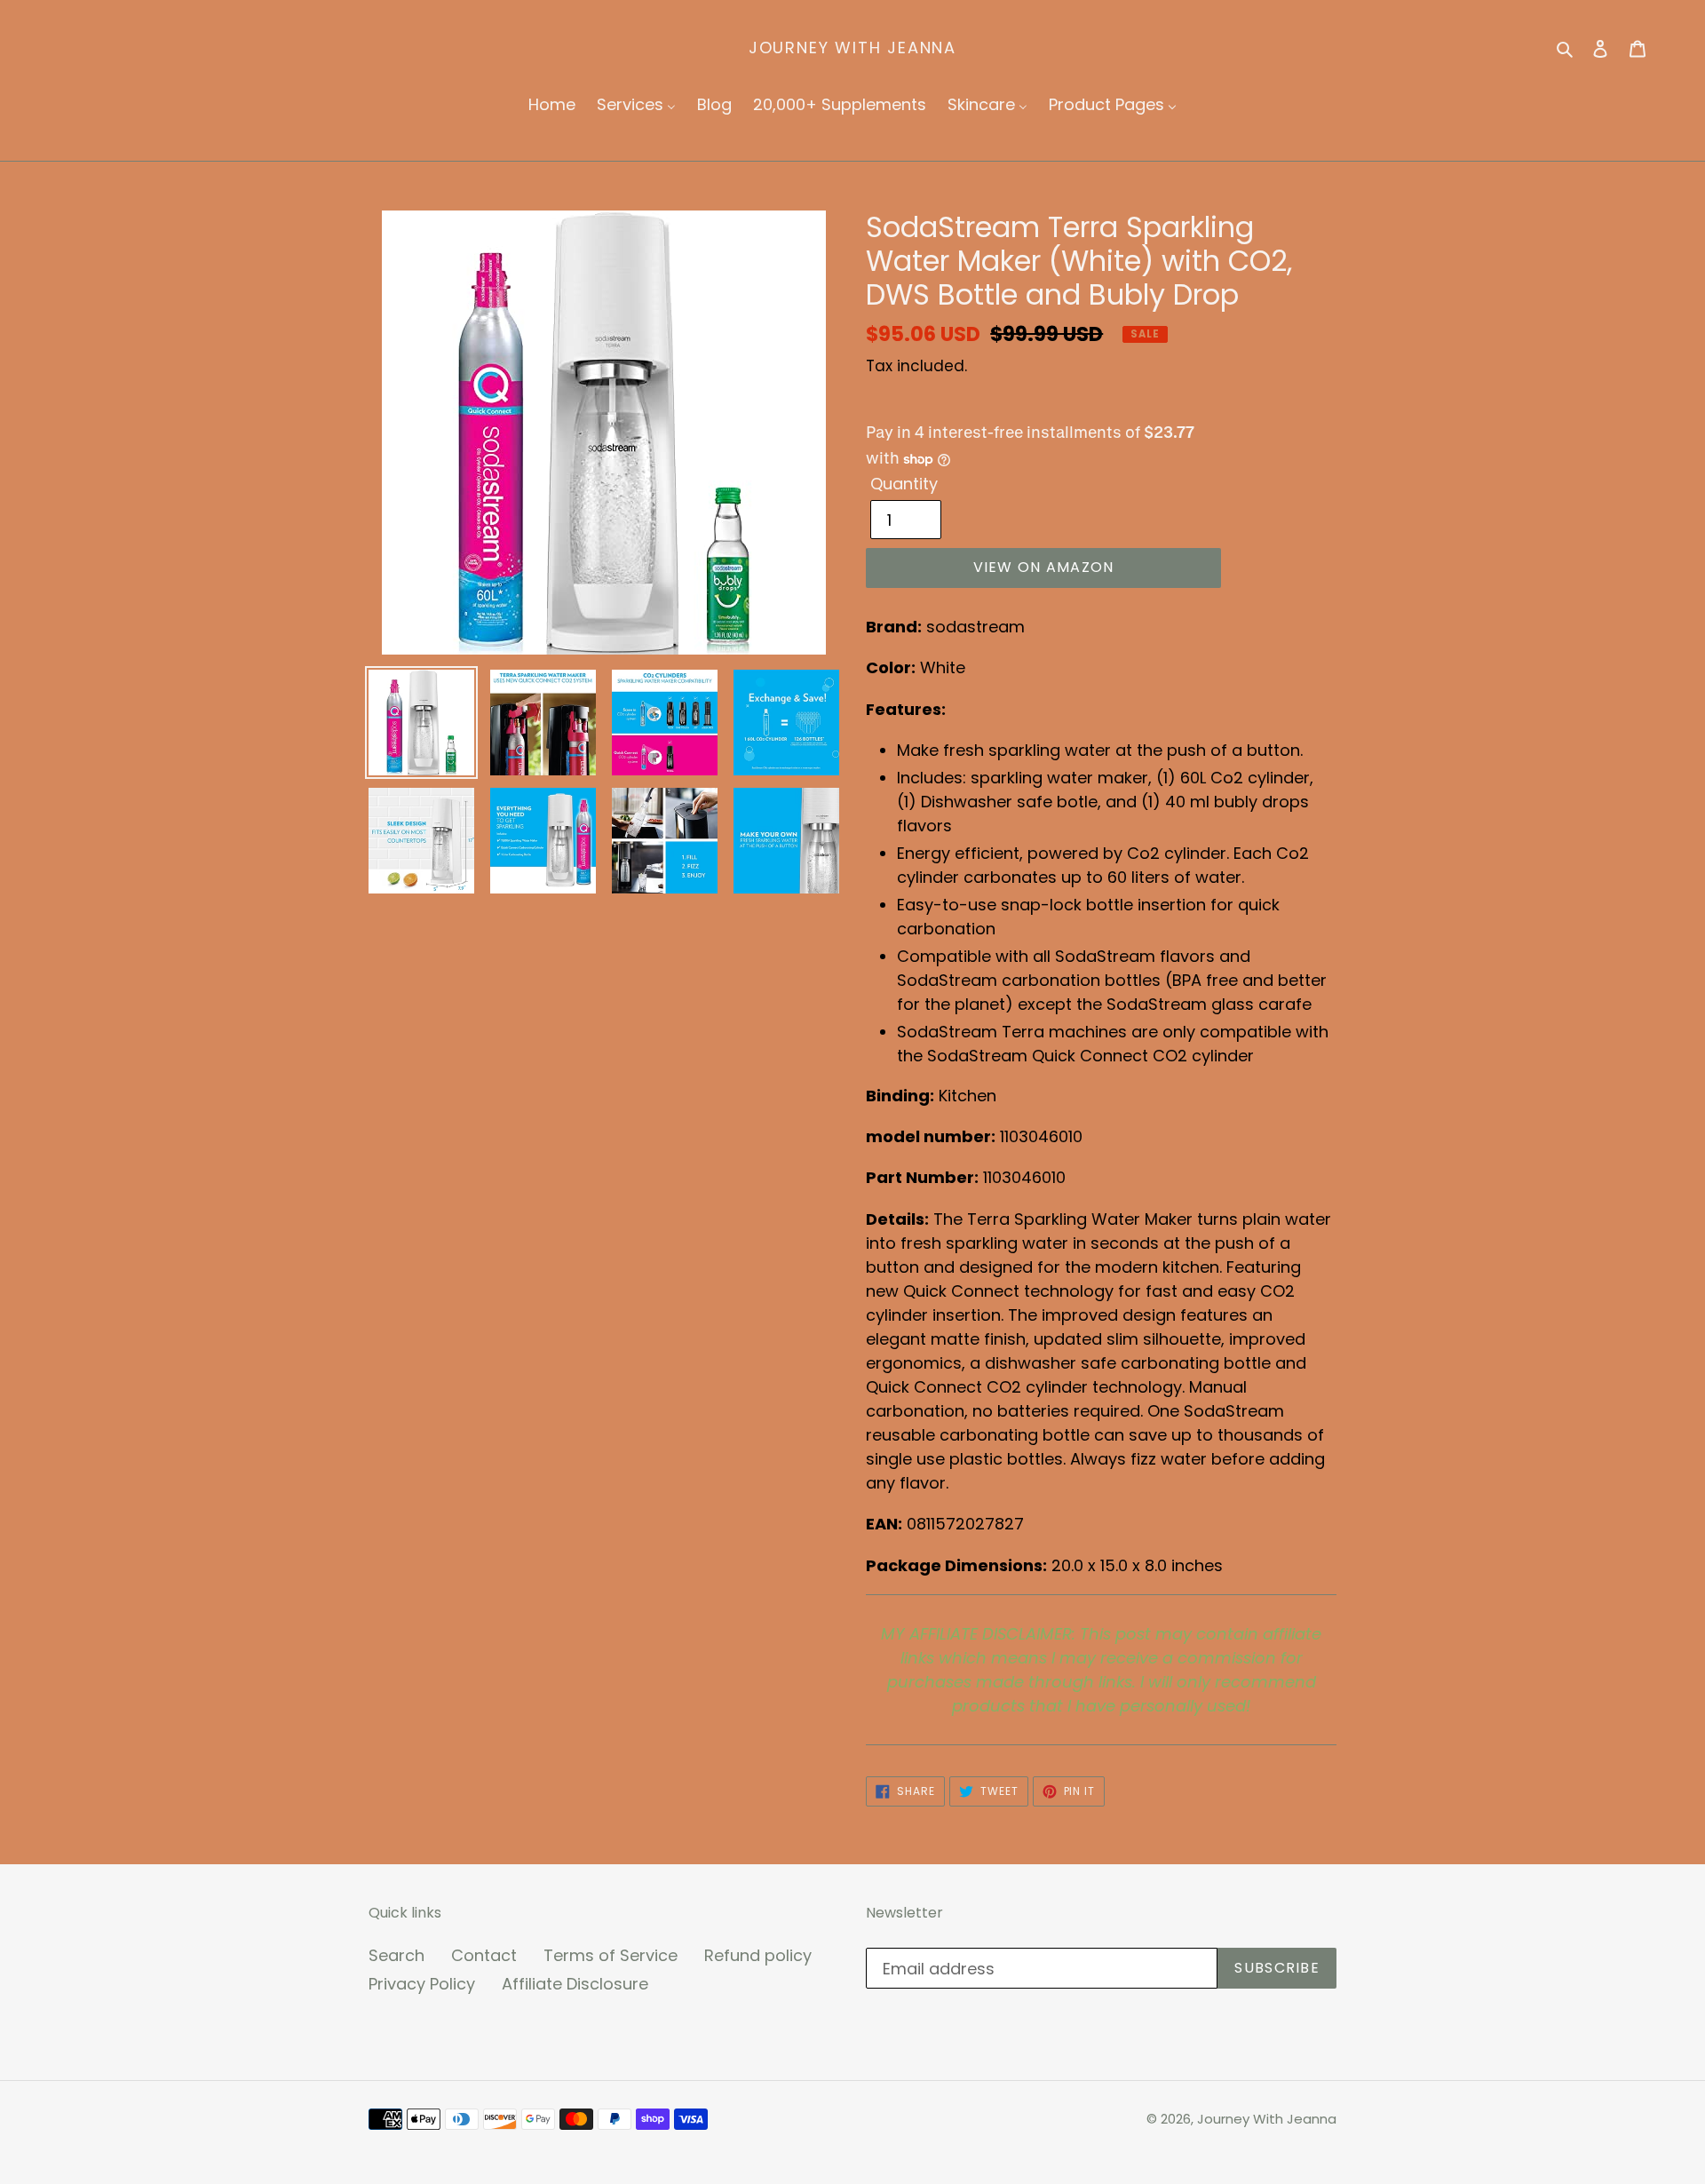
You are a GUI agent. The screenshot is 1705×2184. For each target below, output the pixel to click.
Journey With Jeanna (852, 48)
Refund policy (758, 1955)
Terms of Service (611, 1955)
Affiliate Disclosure (575, 1984)
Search (397, 1955)
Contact (484, 1955)
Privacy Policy (422, 1984)
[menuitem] (552, 105)
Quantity (904, 484)
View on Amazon (1044, 567)
